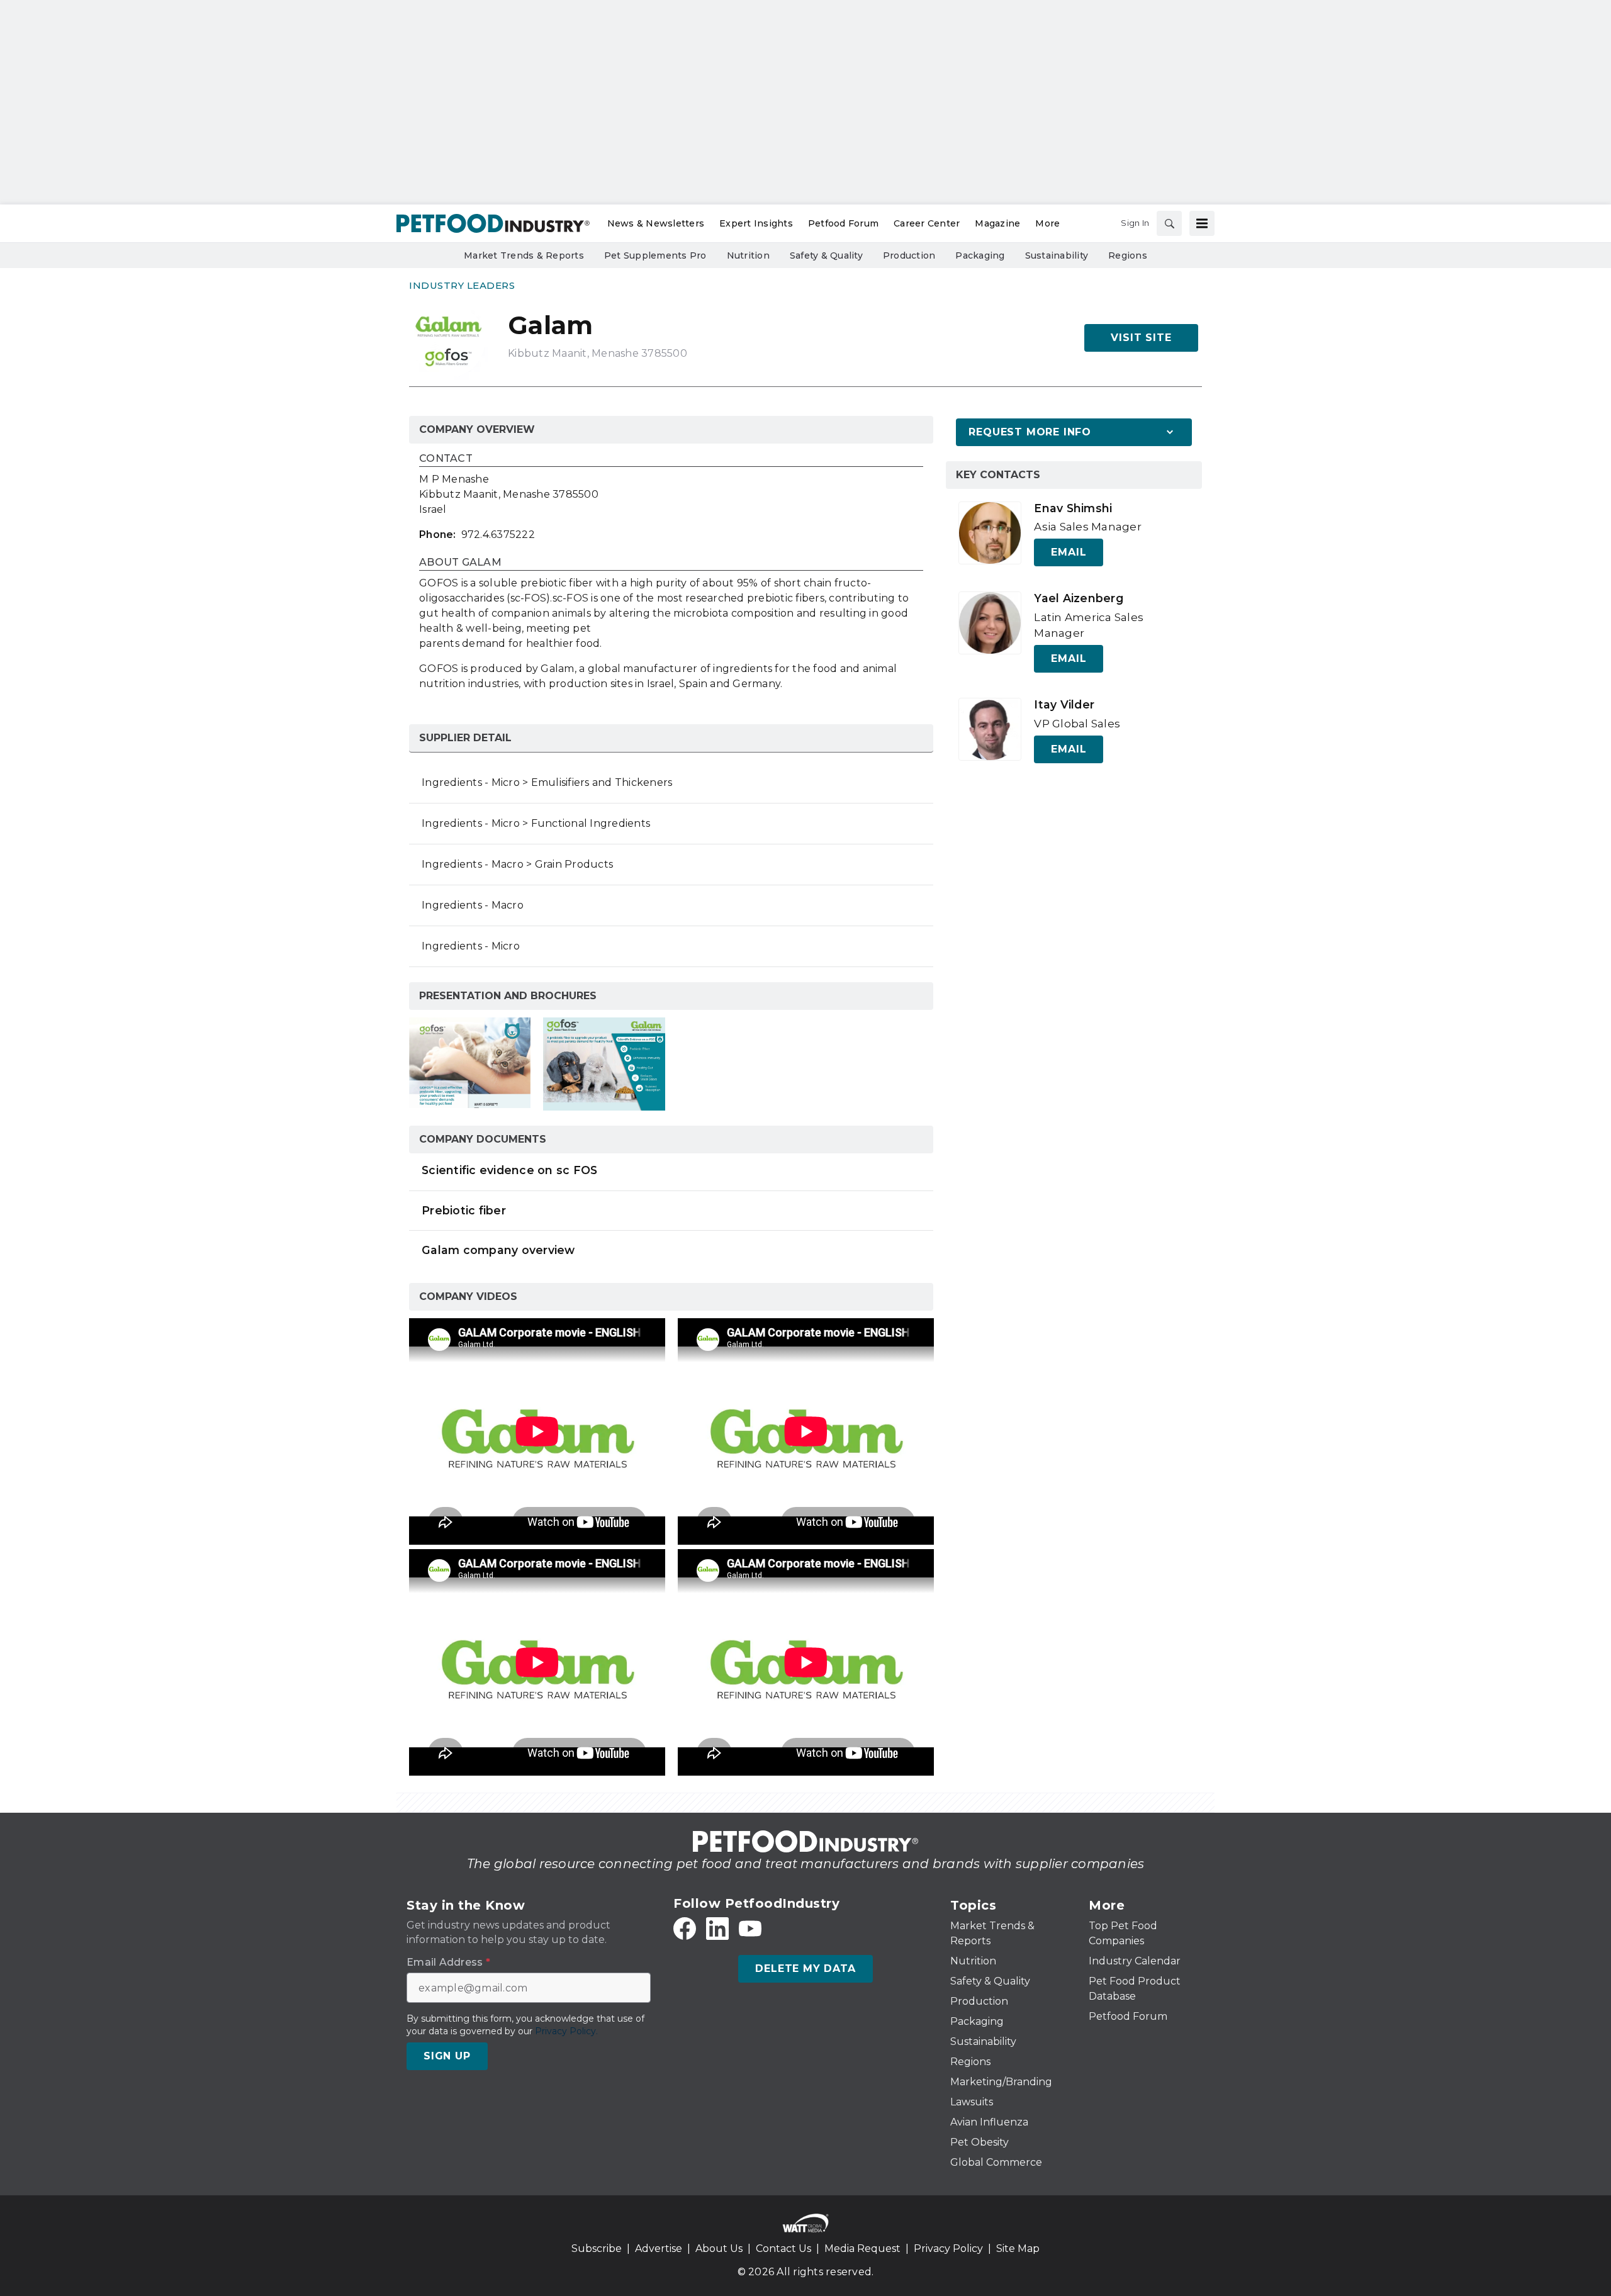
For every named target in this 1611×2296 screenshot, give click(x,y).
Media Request (862, 2248)
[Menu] (1202, 223)
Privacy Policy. (566, 2031)
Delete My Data (805, 1968)
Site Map (1018, 2248)
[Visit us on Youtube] (750, 1929)
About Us (719, 2248)
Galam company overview (498, 1250)
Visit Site (1141, 338)
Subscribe (597, 2248)
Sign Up (447, 2056)
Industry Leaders (462, 285)
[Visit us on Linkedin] (717, 1929)
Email (1069, 552)
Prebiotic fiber (464, 1210)
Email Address (448, 1963)
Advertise (659, 2248)
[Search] (1169, 223)
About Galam (460, 563)
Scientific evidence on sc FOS (509, 1170)
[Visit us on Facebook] (685, 1929)
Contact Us (783, 2248)
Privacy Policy (948, 2248)
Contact (446, 459)
